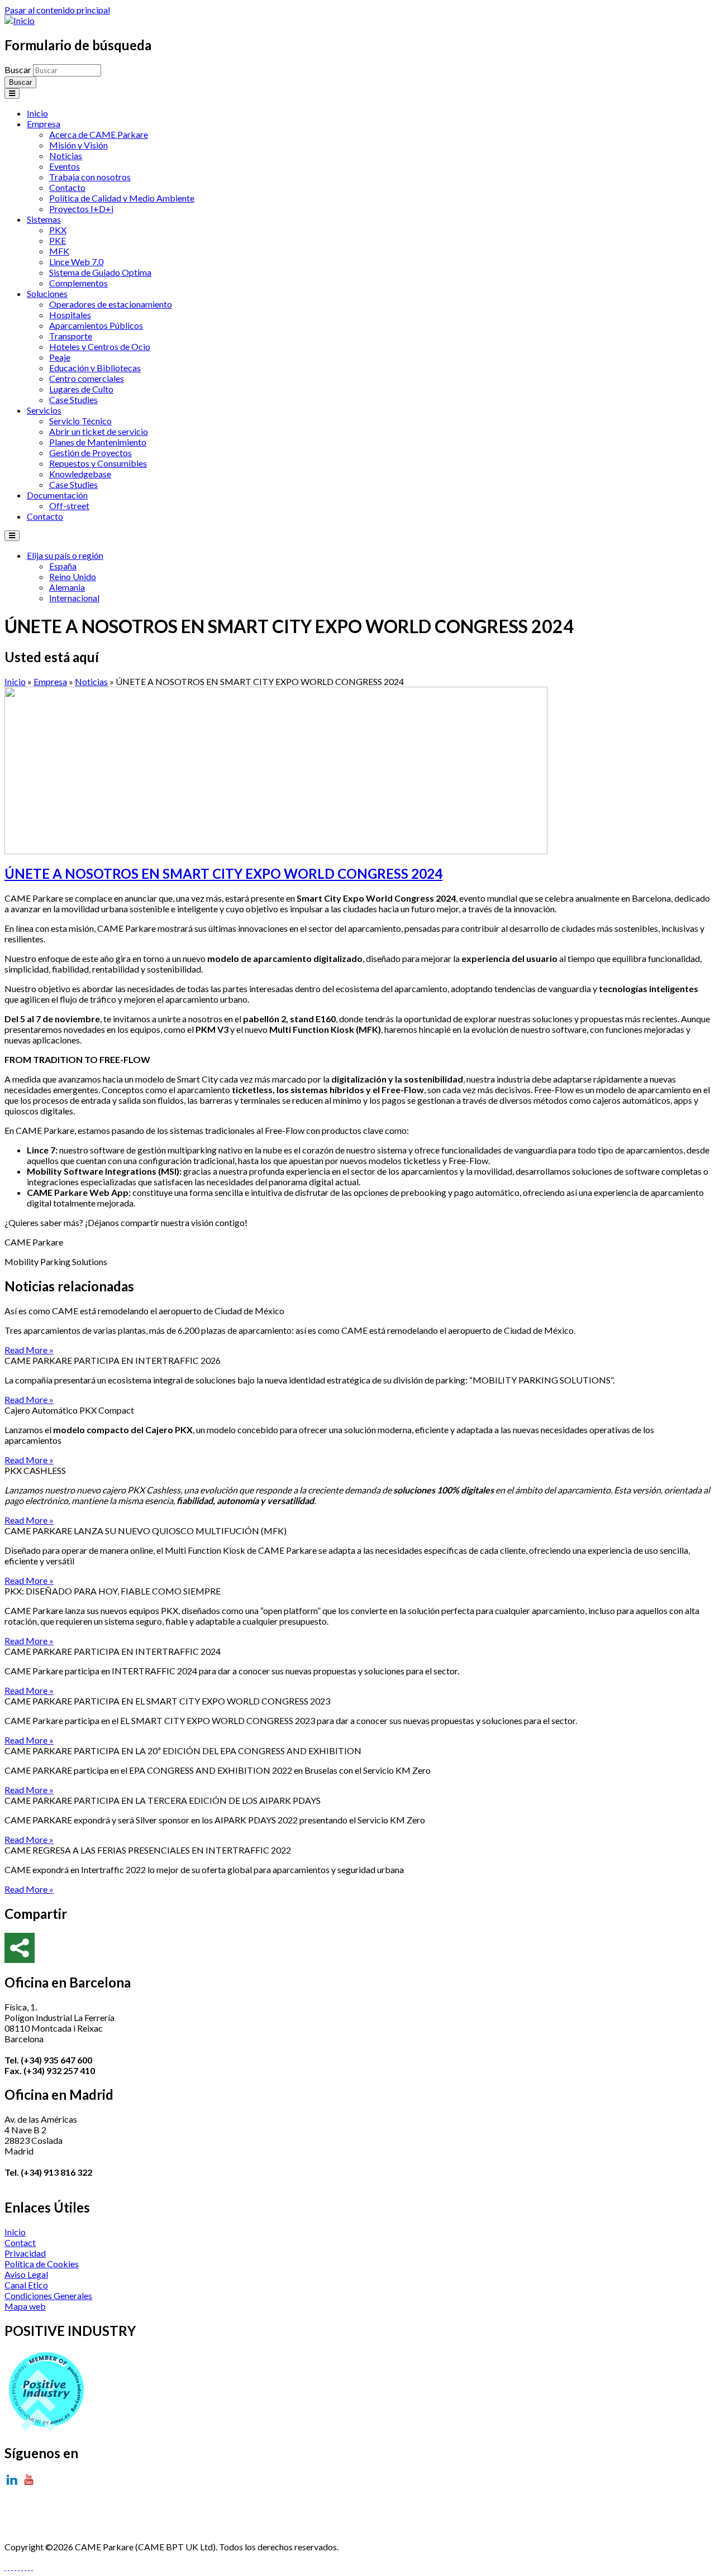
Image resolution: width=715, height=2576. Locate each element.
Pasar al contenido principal (57, 10)
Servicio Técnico (80, 421)
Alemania (67, 587)
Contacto (67, 187)
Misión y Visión (78, 145)
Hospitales (70, 315)
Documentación (57, 495)
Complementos (78, 283)
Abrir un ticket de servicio (99, 431)
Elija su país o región (65, 555)
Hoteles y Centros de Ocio (100, 346)
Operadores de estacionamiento (111, 304)
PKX (58, 230)
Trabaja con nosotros (90, 177)
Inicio (37, 113)
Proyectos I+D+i (81, 209)
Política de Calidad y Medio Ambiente (122, 198)
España (63, 566)
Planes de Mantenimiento (98, 442)
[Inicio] (20, 20)
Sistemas (44, 219)
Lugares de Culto (81, 389)
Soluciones (47, 293)
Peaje (60, 357)
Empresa (44, 124)
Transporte (71, 336)
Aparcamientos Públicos (96, 325)
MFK (59, 251)
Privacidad (25, 2253)
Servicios (44, 410)
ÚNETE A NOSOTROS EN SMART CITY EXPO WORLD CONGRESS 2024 (223, 873)
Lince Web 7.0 (76, 262)
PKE (58, 240)
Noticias (66, 155)
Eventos (65, 166)
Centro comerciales (87, 378)
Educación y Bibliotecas (95, 368)
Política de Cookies (42, 2264)
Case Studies (73, 399)
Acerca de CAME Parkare (99, 134)
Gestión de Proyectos (90, 453)
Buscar (19, 70)
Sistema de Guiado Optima (100, 272)
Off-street (69, 506)
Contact (20, 2242)
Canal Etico (26, 2285)
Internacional (74, 598)
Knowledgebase (80, 474)
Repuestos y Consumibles (98, 463)
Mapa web (25, 2306)
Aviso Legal (26, 2274)
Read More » (29, 1350)
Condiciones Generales (48, 2295)
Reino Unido (73, 576)
